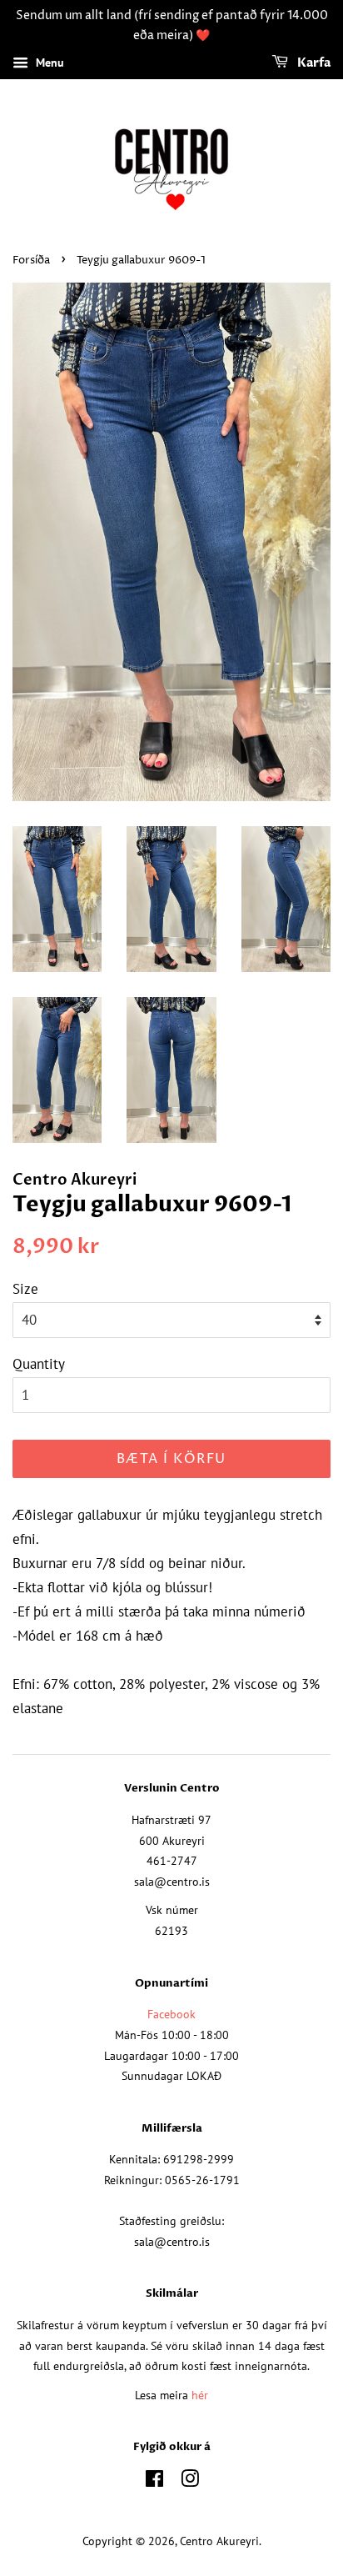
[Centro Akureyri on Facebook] (154, 2481)
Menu (48, 63)
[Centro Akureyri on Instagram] (190, 2481)
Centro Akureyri (219, 2541)
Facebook (171, 2014)
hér (200, 2395)
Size (25, 1289)
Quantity (39, 1364)
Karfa (313, 63)
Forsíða (31, 261)
